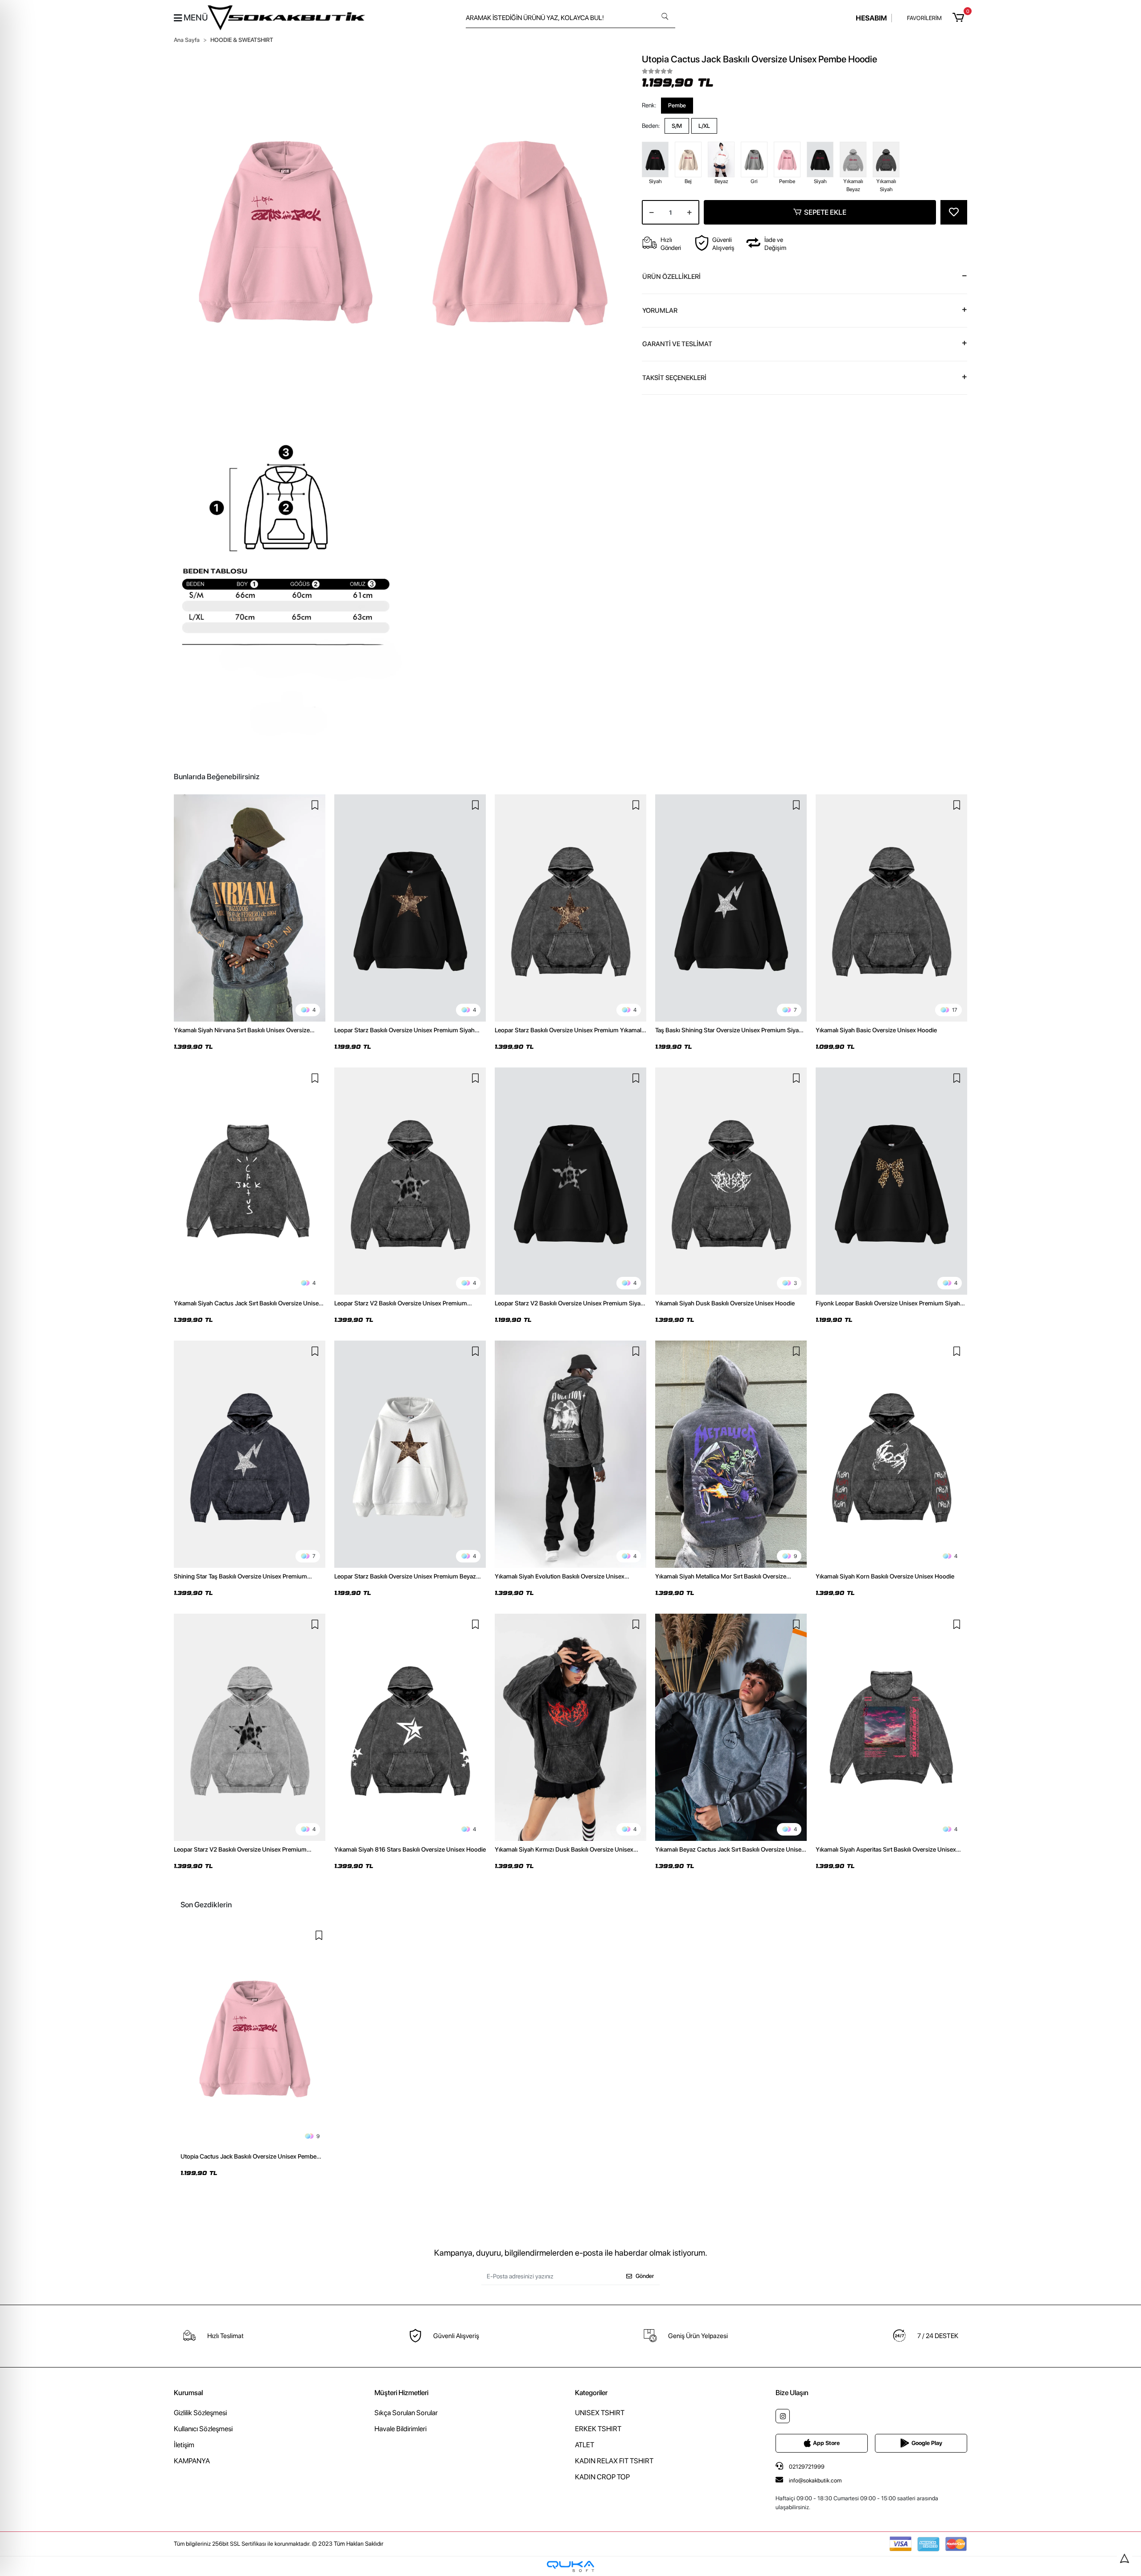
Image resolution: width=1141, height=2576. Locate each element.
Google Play (927, 2443)
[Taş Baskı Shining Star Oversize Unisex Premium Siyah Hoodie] (731, 908)
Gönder (645, 2276)
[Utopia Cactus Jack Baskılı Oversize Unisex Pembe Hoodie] (255, 2036)
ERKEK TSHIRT (598, 2429)
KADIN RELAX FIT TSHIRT (614, 2461)
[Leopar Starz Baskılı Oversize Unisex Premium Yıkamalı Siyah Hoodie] (570, 908)
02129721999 (806, 2467)
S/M (677, 126)
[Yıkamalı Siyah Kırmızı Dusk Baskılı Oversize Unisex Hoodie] (570, 1727)
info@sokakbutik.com (815, 2480)
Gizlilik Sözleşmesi (200, 2413)
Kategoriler (591, 2393)
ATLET (585, 2445)
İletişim (184, 2445)
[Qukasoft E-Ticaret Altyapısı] (570, 2566)
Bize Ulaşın (792, 2393)
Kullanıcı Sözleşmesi (203, 2429)
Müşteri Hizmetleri (401, 2393)
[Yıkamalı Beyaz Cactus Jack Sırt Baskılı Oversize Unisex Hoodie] (731, 1727)
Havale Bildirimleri (400, 2429)
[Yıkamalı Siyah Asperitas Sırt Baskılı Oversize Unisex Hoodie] (891, 1727)
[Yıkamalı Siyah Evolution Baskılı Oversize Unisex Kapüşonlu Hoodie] (570, 1454)
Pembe (677, 105)
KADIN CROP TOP (602, 2477)
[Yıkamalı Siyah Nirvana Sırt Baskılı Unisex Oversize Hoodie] (250, 908)
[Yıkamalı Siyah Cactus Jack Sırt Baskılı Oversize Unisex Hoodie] (250, 1181)
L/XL (704, 126)
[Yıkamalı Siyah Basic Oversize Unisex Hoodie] (891, 908)
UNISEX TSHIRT (600, 2413)
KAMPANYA (192, 2461)
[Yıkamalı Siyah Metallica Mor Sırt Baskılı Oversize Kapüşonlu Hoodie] (731, 1454)
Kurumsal (188, 2393)
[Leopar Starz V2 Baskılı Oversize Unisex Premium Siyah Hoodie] (570, 1181)
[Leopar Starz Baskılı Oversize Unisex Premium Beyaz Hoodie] (410, 1454)
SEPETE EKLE (825, 212)
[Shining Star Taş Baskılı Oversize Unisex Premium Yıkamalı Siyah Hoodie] (250, 1454)
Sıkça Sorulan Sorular (406, 2413)
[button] (960, 18)
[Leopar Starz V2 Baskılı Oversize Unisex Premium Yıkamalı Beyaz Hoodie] (250, 1727)
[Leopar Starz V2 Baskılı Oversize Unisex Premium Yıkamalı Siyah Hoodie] (410, 1181)
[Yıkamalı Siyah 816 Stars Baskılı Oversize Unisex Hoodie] (410, 1727)
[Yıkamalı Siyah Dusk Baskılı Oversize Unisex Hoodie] (731, 1181)
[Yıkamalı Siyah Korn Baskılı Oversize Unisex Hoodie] (891, 1454)
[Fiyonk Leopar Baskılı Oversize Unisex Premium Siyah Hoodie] (891, 1181)
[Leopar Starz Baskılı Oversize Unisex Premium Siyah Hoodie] (410, 908)
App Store (826, 2443)
